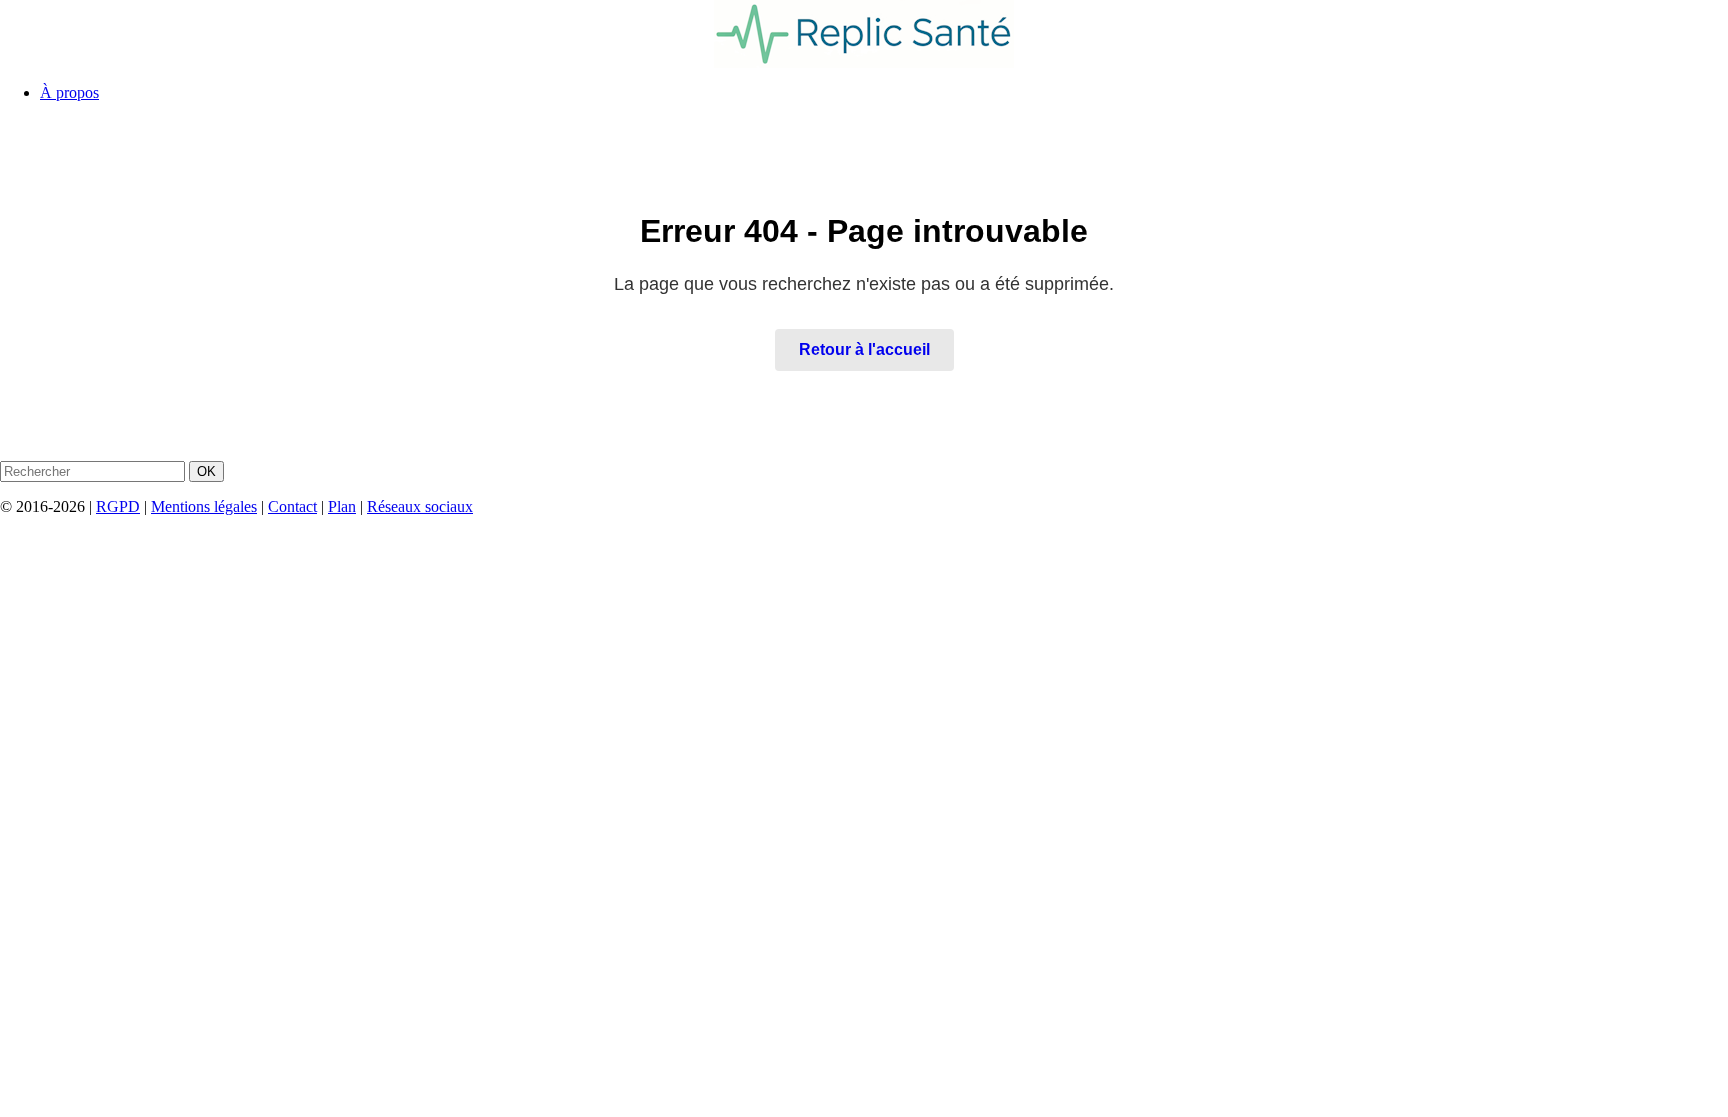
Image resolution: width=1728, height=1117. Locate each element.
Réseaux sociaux (420, 506)
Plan (342, 506)
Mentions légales (204, 506)
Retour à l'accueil (864, 349)
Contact (292, 506)
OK (206, 471)
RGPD (118, 506)
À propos (69, 92)
